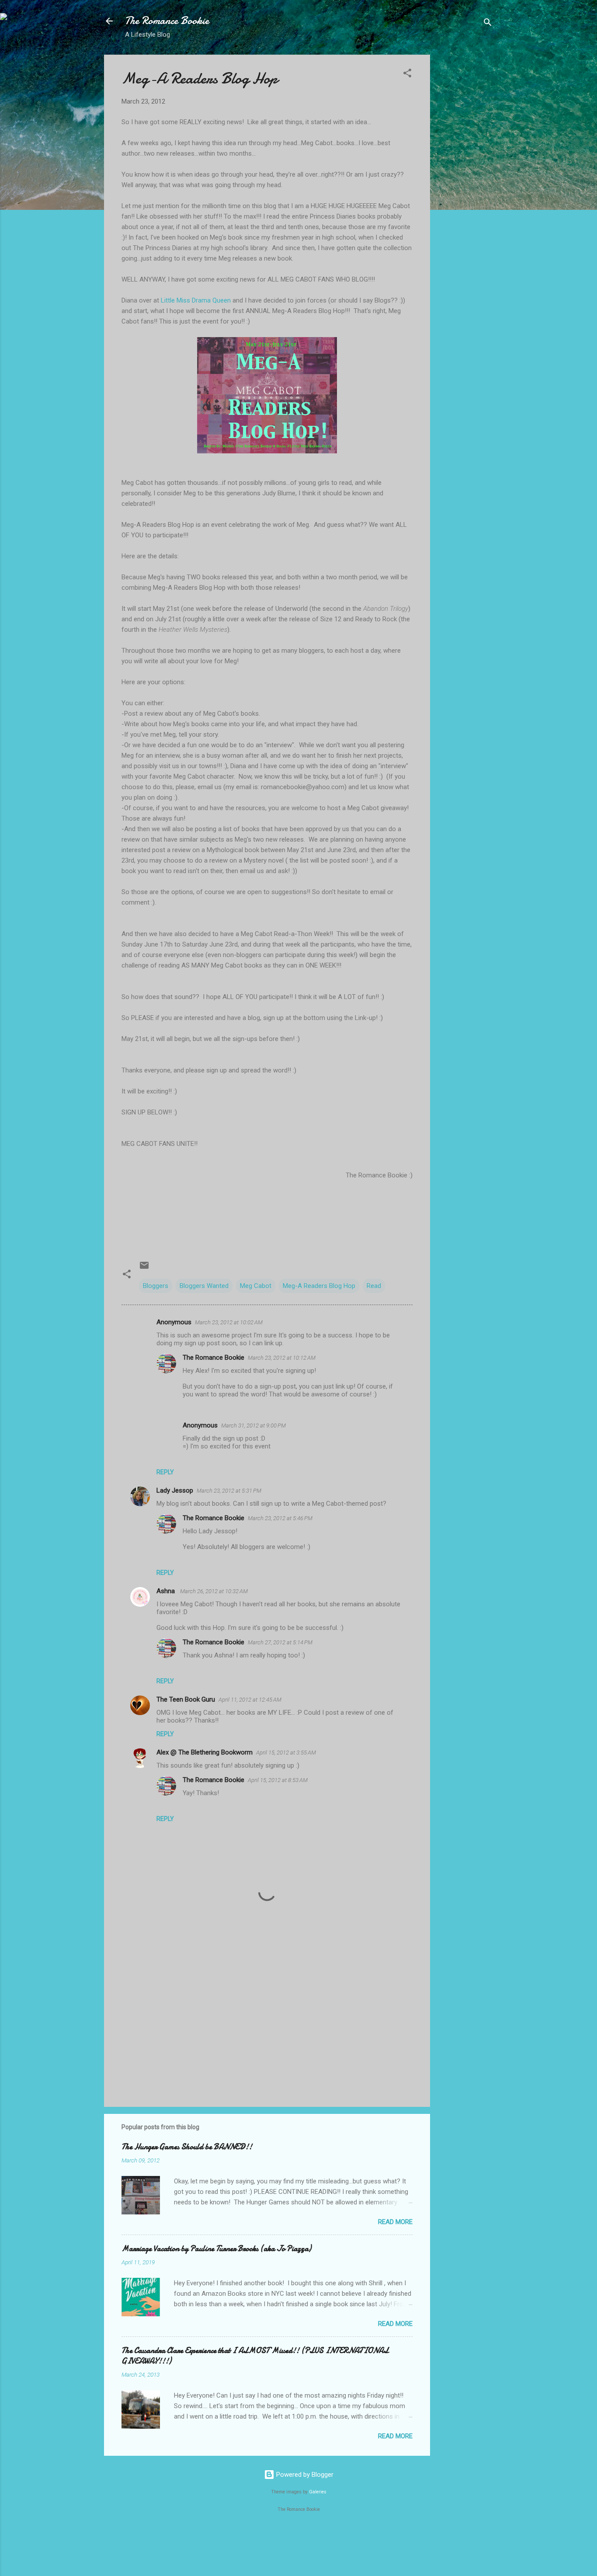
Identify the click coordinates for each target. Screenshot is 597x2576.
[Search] (488, 24)
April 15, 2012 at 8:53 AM (278, 1780)
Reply (165, 1472)
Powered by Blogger (304, 2475)
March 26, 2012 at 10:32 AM (214, 1591)
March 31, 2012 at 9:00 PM (253, 1426)
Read (374, 1286)
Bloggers (156, 1286)
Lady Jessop (175, 1490)
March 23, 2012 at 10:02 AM (229, 1322)
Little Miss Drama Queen (197, 300)
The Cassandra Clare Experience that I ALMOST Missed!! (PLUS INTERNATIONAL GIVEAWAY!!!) (255, 2356)
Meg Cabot (256, 1286)
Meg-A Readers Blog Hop (319, 1286)
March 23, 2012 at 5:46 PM (280, 1518)
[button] (407, 75)
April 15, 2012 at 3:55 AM (286, 1753)
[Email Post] (144, 1268)
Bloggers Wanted (204, 1286)
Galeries (318, 2492)
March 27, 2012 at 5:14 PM (280, 1642)
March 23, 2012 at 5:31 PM (229, 1491)
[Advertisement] (465, 186)
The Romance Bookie (167, 21)
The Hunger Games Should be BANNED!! (187, 2147)
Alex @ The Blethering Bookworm (205, 1752)
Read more (395, 2222)
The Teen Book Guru (186, 1699)
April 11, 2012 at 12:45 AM (250, 1700)
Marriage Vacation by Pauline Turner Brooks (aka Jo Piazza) (216, 2249)
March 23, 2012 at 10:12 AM (282, 1358)
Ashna (167, 1591)
